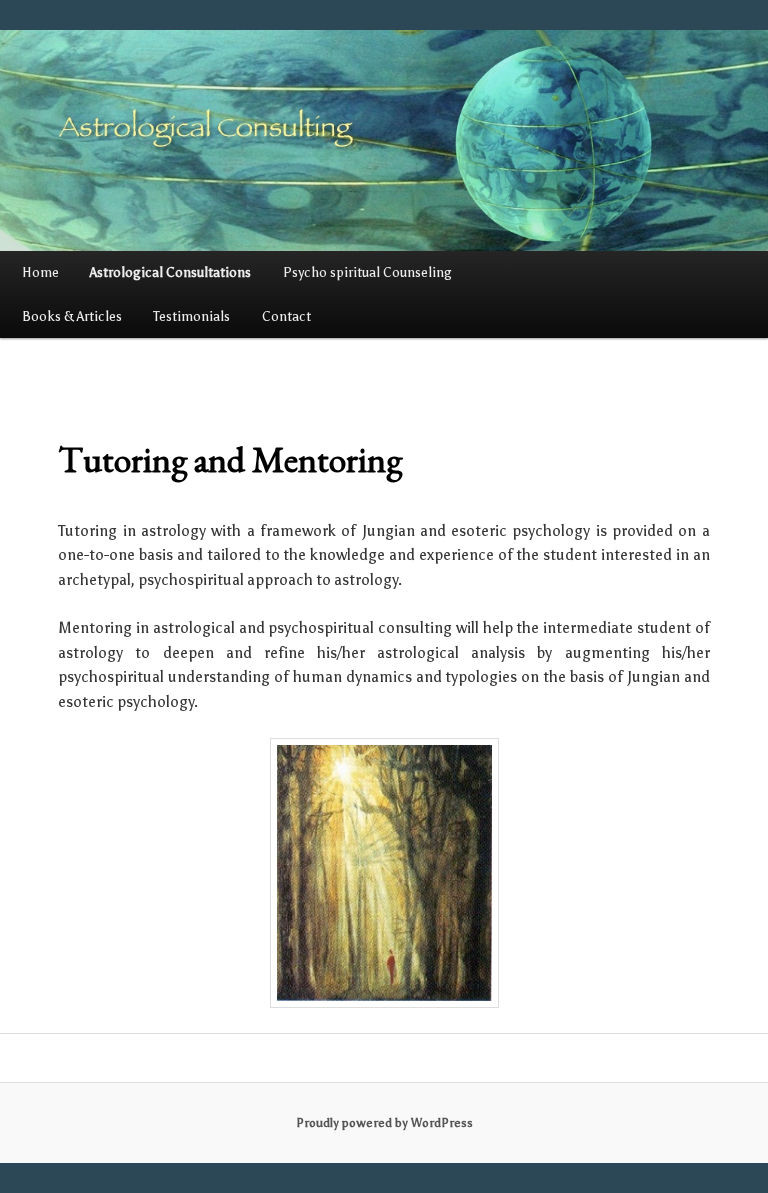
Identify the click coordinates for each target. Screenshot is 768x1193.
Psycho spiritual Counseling (367, 272)
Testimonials (191, 316)
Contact (286, 316)
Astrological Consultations (170, 272)
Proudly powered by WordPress (384, 1123)
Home (40, 272)
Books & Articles (72, 316)
